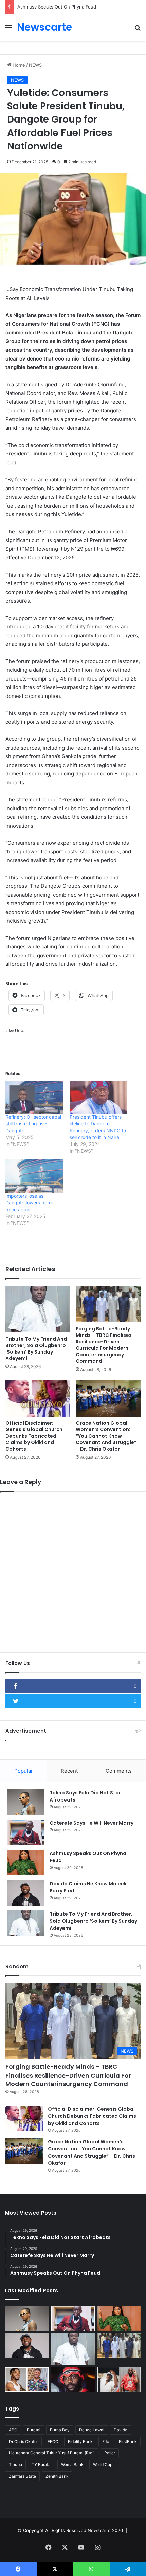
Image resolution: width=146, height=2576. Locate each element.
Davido (121, 2430)
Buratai (34, 2430)
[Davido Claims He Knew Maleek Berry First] (26, 1893)
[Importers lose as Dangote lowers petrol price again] (34, 1176)
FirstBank (128, 2441)
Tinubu (15, 2465)
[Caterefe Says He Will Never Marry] (26, 1832)
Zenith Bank (57, 2476)
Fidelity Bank (80, 2441)
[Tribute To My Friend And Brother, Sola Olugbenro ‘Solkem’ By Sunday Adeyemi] (38, 1309)
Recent (69, 1771)
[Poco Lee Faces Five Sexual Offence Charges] (27, 2380)
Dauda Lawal (92, 2430)
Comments (119, 1771)
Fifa (106, 2441)
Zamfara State (22, 2476)
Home (18, 65)
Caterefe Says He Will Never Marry (92, 1823)
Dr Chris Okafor (23, 2441)
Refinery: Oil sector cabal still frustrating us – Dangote (33, 1124)
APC (13, 2430)
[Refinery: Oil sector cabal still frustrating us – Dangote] (34, 1097)
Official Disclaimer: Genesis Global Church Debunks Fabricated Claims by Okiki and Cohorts (34, 1436)
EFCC (53, 2441)
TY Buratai (42, 2465)
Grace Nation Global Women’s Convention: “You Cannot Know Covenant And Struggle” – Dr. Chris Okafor (106, 1436)
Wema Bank (72, 2465)
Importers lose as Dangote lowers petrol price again (30, 1203)
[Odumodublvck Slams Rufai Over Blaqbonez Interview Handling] (73, 2380)
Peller (110, 2453)
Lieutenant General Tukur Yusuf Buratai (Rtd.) (52, 2453)
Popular (24, 1771)
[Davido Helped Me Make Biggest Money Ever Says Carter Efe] (119, 2380)
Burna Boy (60, 2430)
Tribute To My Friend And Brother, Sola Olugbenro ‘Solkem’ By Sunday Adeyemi (36, 1349)
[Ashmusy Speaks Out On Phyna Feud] (26, 1863)
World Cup (103, 2465)
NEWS (35, 65)
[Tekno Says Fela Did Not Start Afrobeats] (26, 1802)
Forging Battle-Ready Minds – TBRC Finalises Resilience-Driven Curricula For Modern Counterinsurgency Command (104, 1345)
